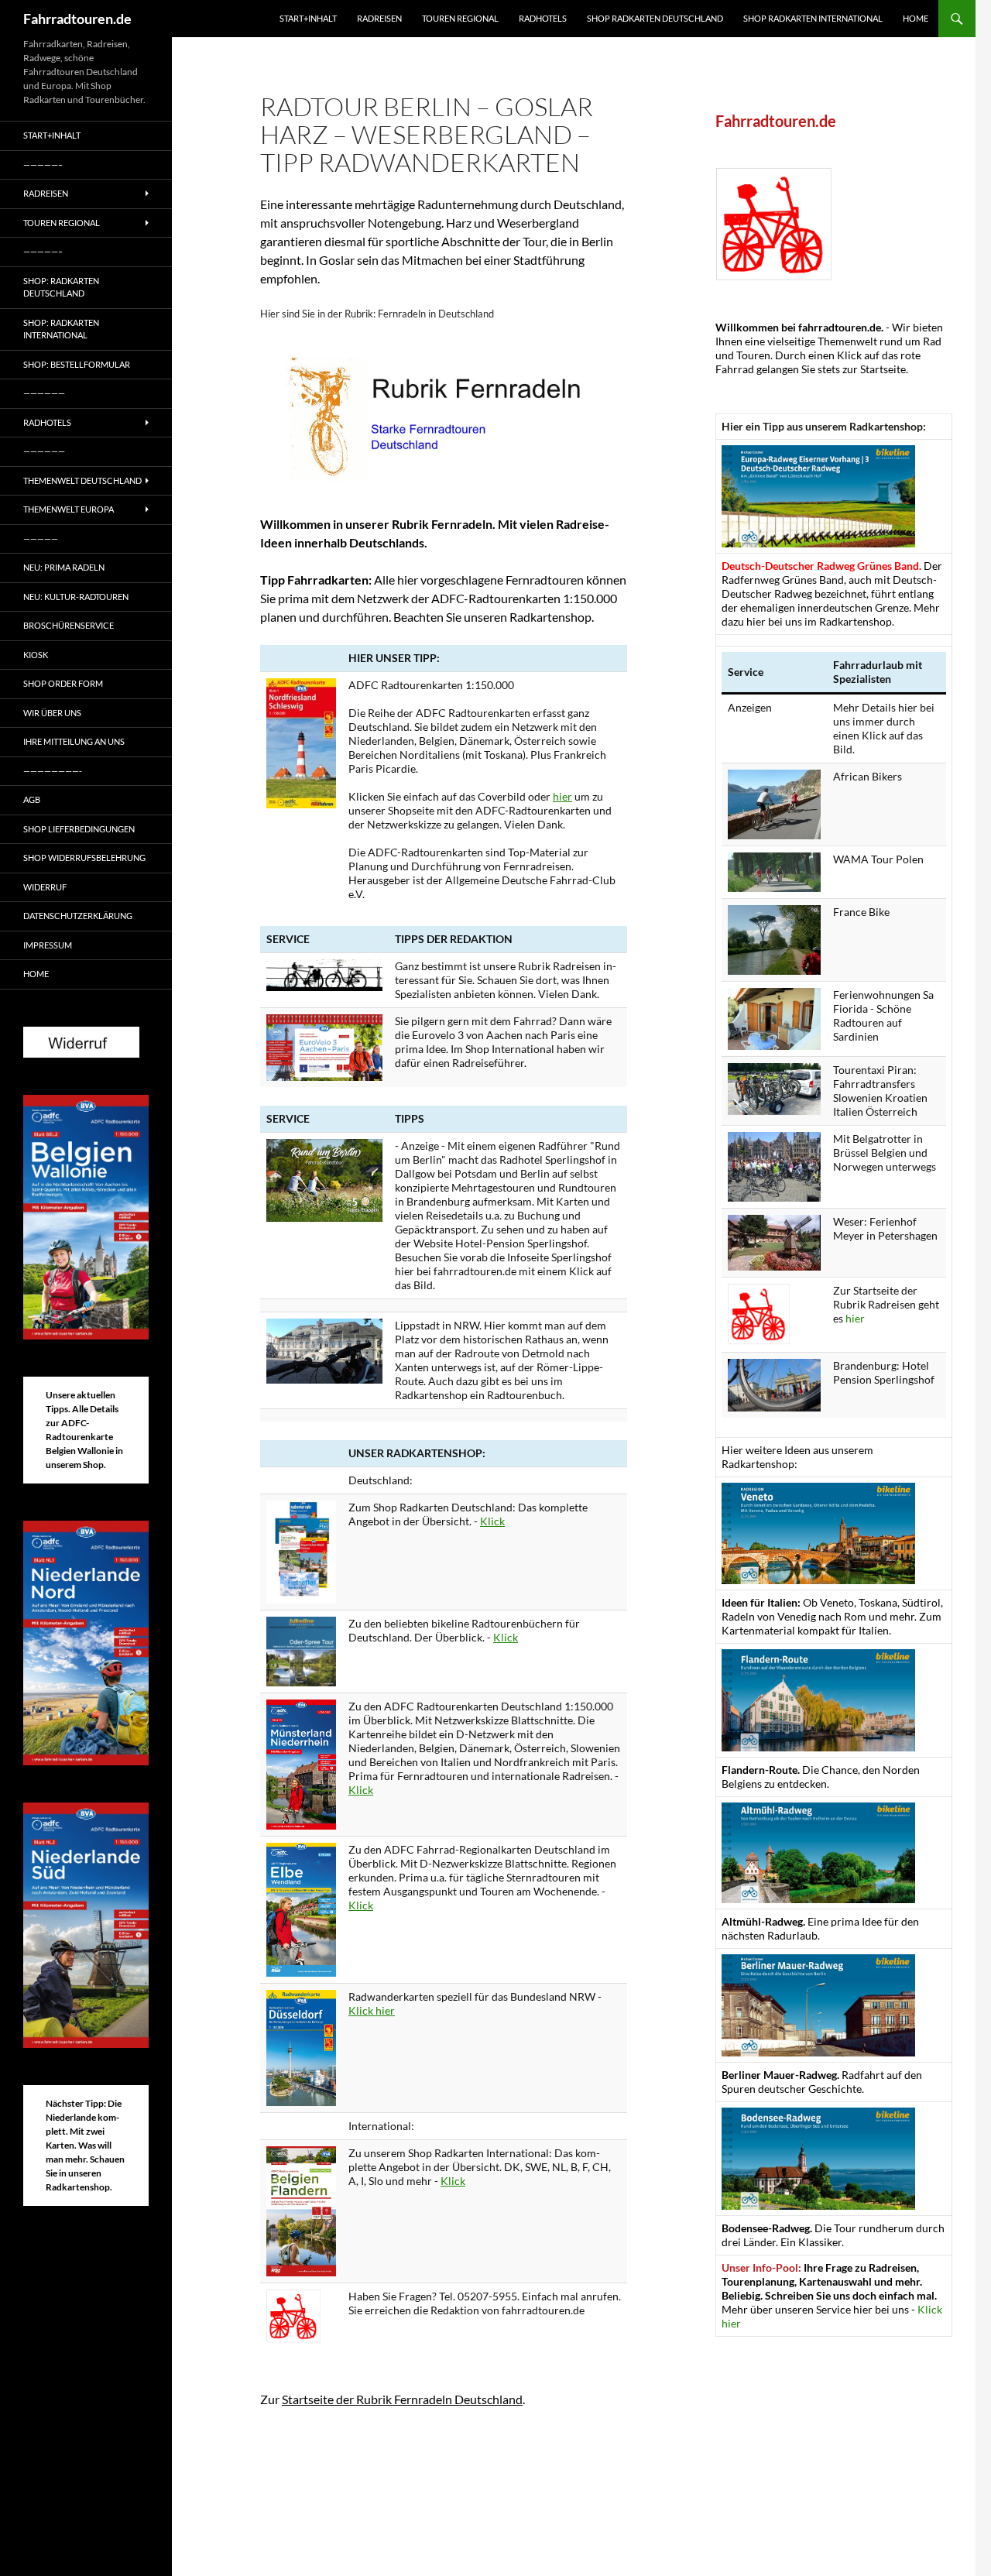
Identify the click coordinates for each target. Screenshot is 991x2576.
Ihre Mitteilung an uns (74, 741)
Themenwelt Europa (69, 509)
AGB (32, 799)
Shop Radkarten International (813, 18)
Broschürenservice (69, 625)
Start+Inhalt (308, 18)
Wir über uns (52, 713)
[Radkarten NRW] (301, 2046)
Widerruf (45, 887)
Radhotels (543, 18)
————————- (53, 771)
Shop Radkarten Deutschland (655, 18)
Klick (492, 1521)
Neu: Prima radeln (64, 567)
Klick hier (372, 2010)
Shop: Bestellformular (77, 364)
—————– (43, 165)
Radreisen (379, 18)
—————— (44, 393)
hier (562, 796)
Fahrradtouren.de (77, 19)
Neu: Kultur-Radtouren (76, 597)
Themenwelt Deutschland (82, 480)
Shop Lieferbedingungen (79, 829)
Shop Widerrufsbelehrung (84, 858)
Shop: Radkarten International (61, 329)
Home (916, 18)
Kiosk (36, 655)
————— (41, 539)
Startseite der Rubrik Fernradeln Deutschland (402, 2399)
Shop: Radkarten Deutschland (61, 287)
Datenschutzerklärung (78, 916)
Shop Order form (63, 683)
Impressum (48, 945)
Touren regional (460, 18)
